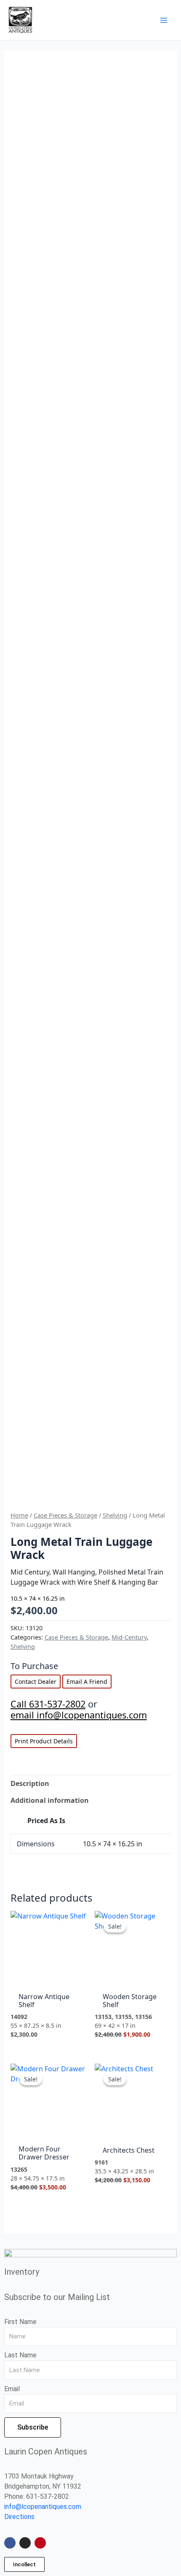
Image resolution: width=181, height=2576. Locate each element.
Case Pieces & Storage (65, 1515)
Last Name (20, 2355)
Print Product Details (44, 1741)
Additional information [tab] (50, 1800)
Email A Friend (87, 1682)
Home (19, 1515)
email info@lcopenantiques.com (79, 1715)
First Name (20, 2322)
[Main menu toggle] (164, 20)
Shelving (115, 1515)
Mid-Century (129, 1637)
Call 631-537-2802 (48, 1704)
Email (12, 2389)
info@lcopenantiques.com (43, 2507)
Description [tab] (30, 1783)
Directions (19, 2517)
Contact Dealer (36, 1682)
